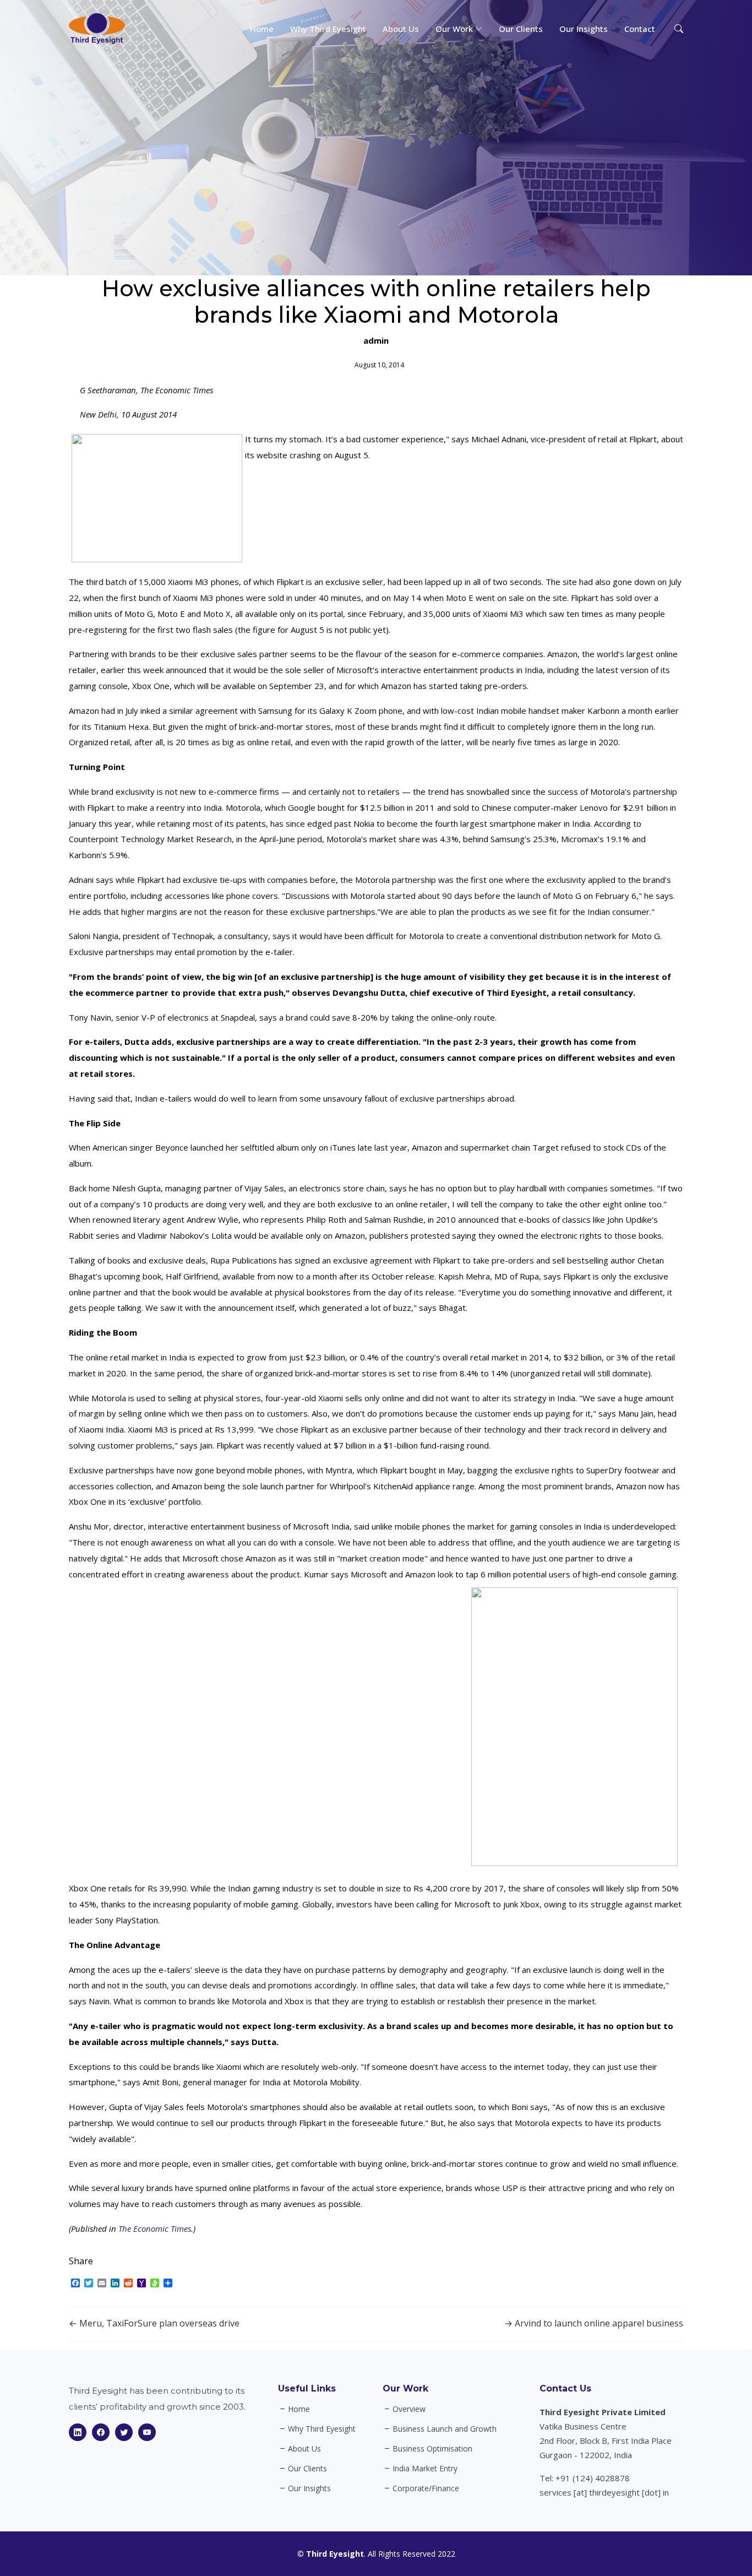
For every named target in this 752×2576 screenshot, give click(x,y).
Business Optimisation (432, 2449)
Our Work (405, 2388)
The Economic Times (155, 2228)
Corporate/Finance (426, 2488)
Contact (640, 29)
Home (262, 29)
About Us (401, 29)
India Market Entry (425, 2469)
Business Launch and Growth (445, 2429)
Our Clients (521, 29)
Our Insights (584, 29)
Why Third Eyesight (328, 29)
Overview (409, 2409)
